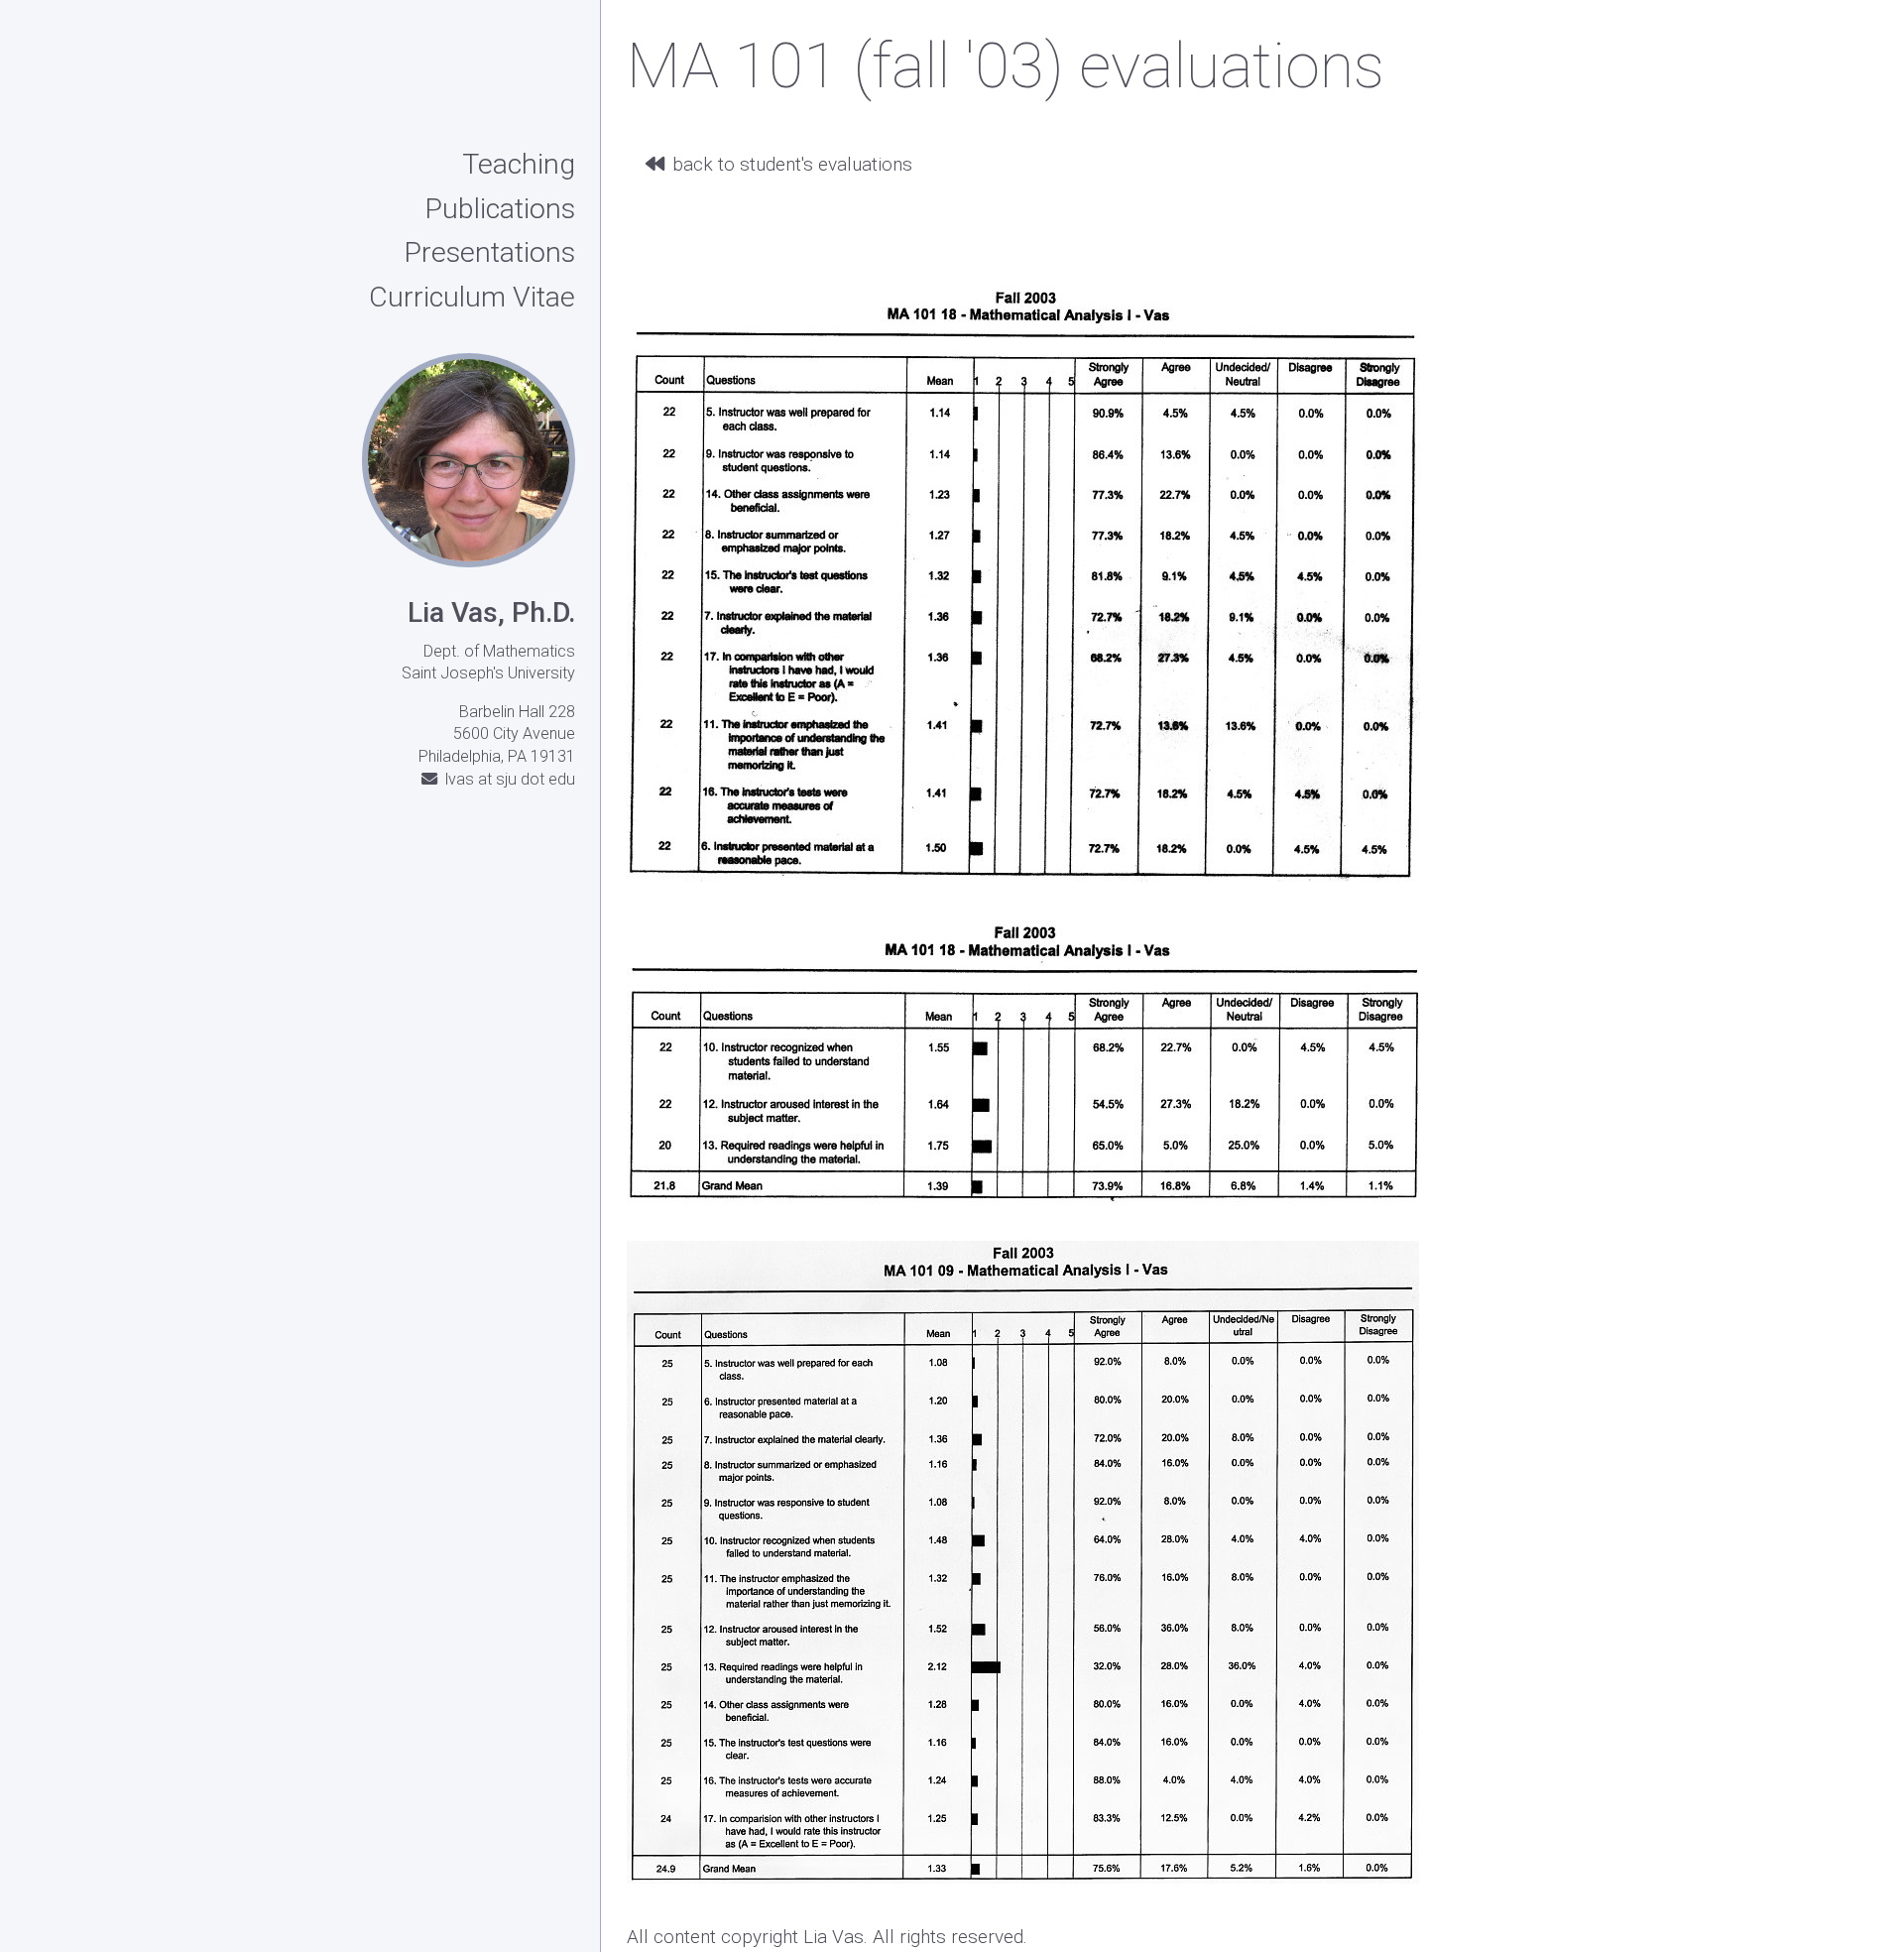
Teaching (519, 166)
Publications (500, 210)
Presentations (489, 254)
